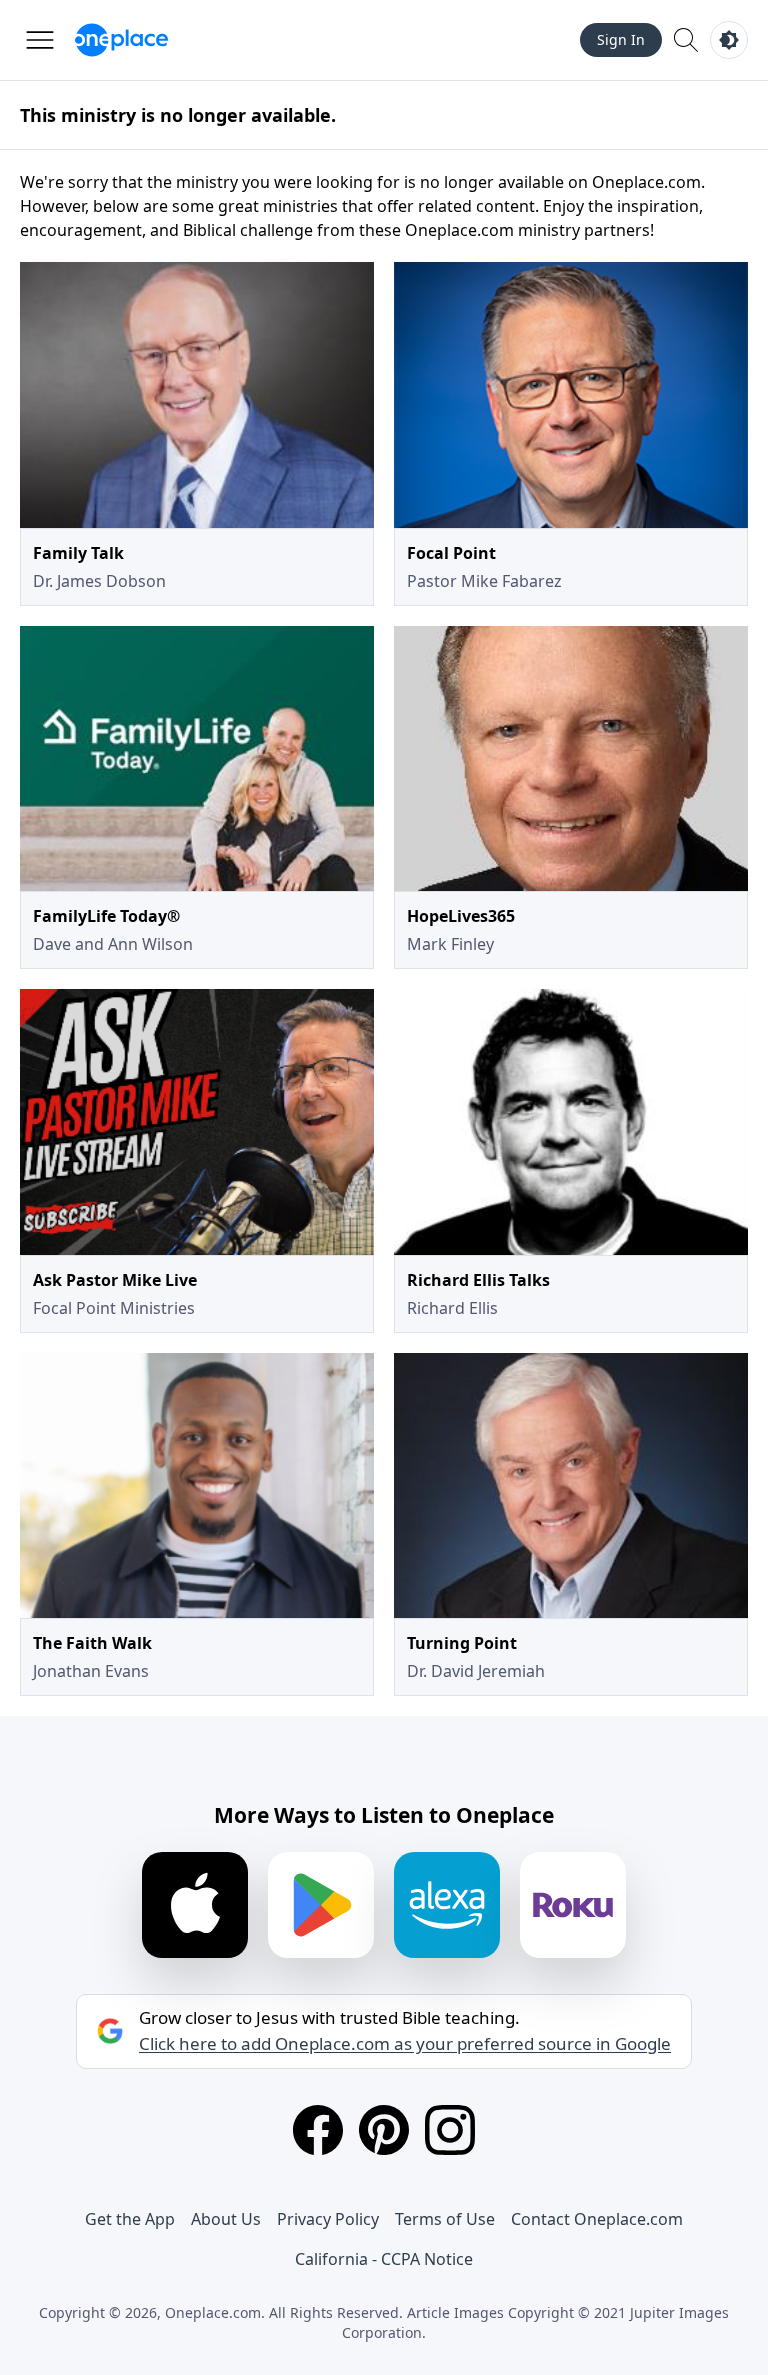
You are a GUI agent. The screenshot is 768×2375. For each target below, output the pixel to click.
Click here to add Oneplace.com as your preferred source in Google (405, 2044)
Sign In (621, 39)
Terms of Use (445, 2219)
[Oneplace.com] (121, 40)
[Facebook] (318, 2130)
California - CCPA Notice (384, 2259)
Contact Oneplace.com (597, 2219)
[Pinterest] (384, 2130)
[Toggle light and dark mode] (729, 40)
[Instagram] (450, 2130)
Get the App (130, 2219)
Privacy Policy (328, 2219)
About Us (226, 2219)
